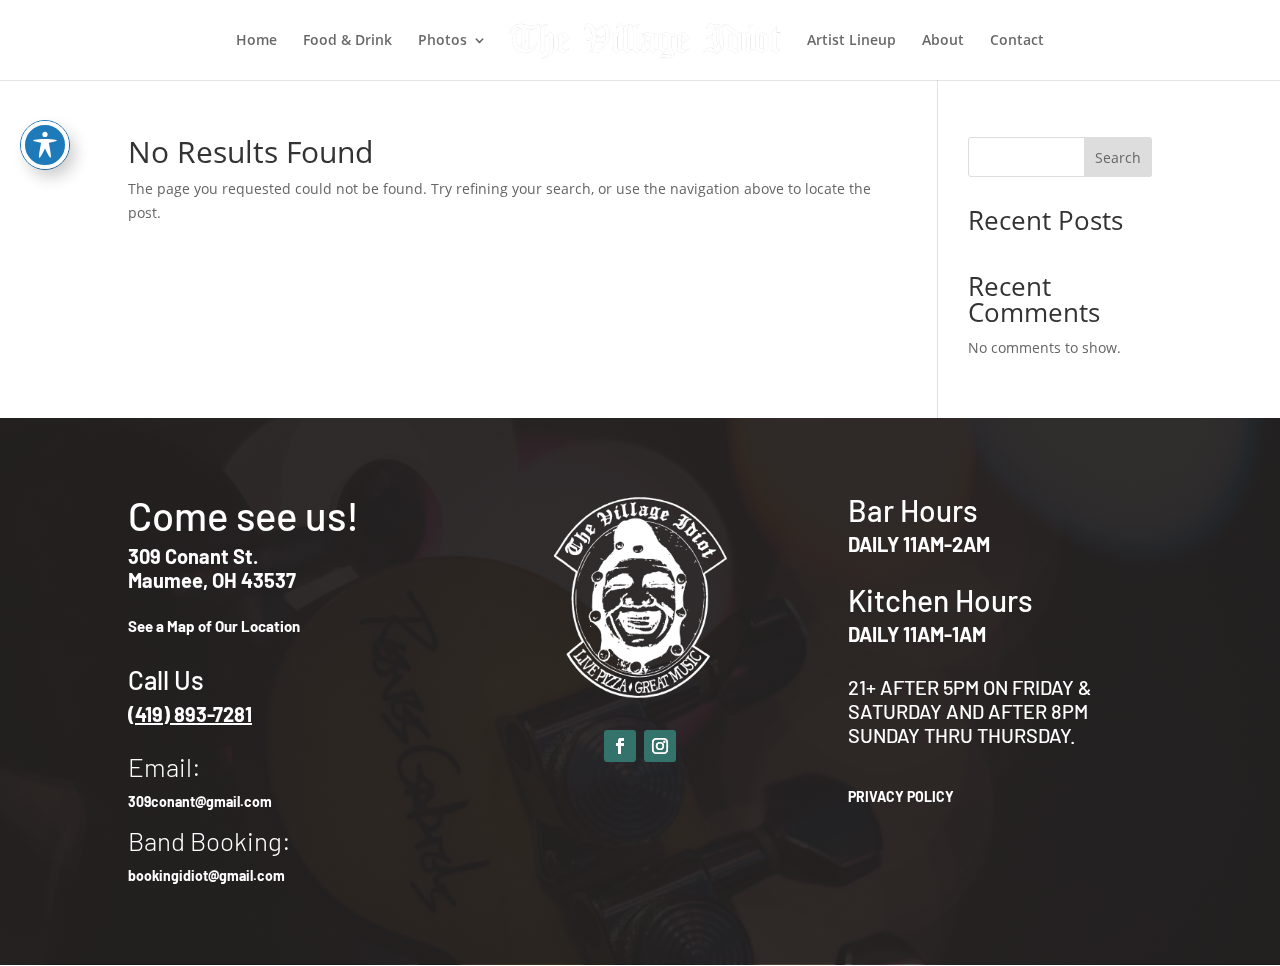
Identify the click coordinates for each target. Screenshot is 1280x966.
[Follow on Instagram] (660, 746)
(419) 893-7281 (190, 714)
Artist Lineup (851, 41)
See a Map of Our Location (214, 626)
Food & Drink (347, 41)
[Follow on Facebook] (620, 746)
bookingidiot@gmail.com (206, 875)
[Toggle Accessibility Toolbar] (45, 145)
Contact (1017, 41)
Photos (442, 41)
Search (1118, 157)
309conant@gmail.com (200, 801)
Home (256, 41)
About (943, 41)
